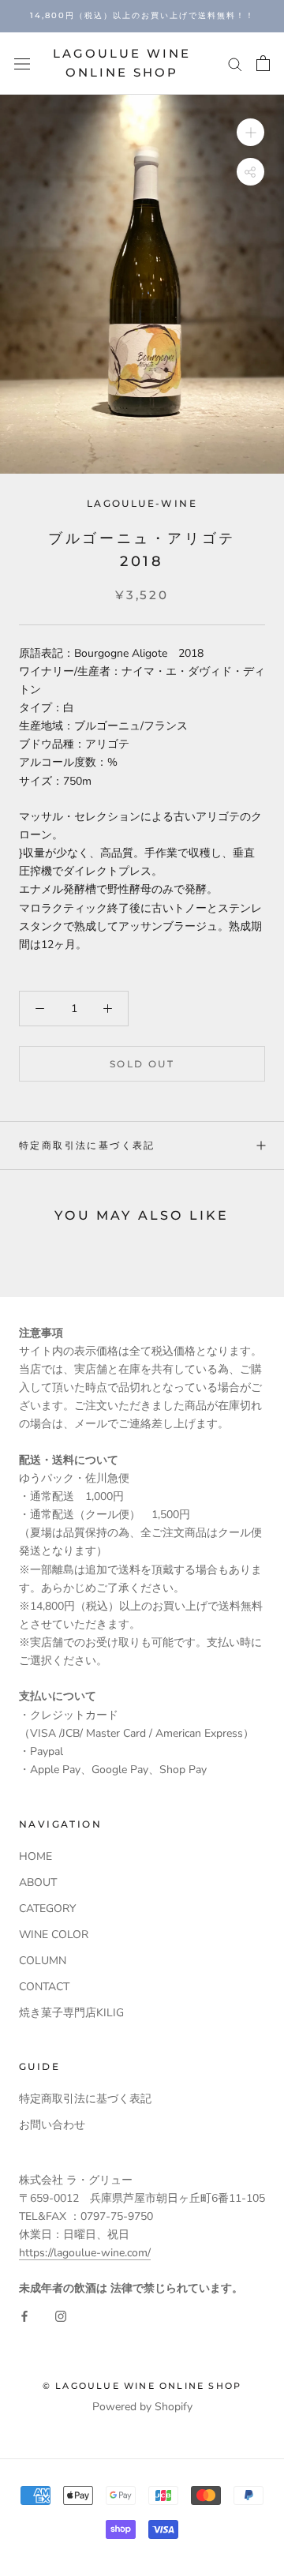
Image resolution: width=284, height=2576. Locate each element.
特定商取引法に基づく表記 (87, 1145)
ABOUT (38, 1882)
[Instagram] (61, 2315)
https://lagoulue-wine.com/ (85, 2253)
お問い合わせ (52, 2125)
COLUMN (43, 1961)
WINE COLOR (54, 1935)
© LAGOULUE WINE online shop (142, 2386)
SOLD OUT (142, 1064)
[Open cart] (263, 63)
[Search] (235, 64)
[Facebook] (24, 2315)
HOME (35, 1856)
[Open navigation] (22, 64)
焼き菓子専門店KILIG (71, 2013)
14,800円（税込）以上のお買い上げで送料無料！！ (142, 15)
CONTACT (44, 1987)
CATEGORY (47, 1909)
